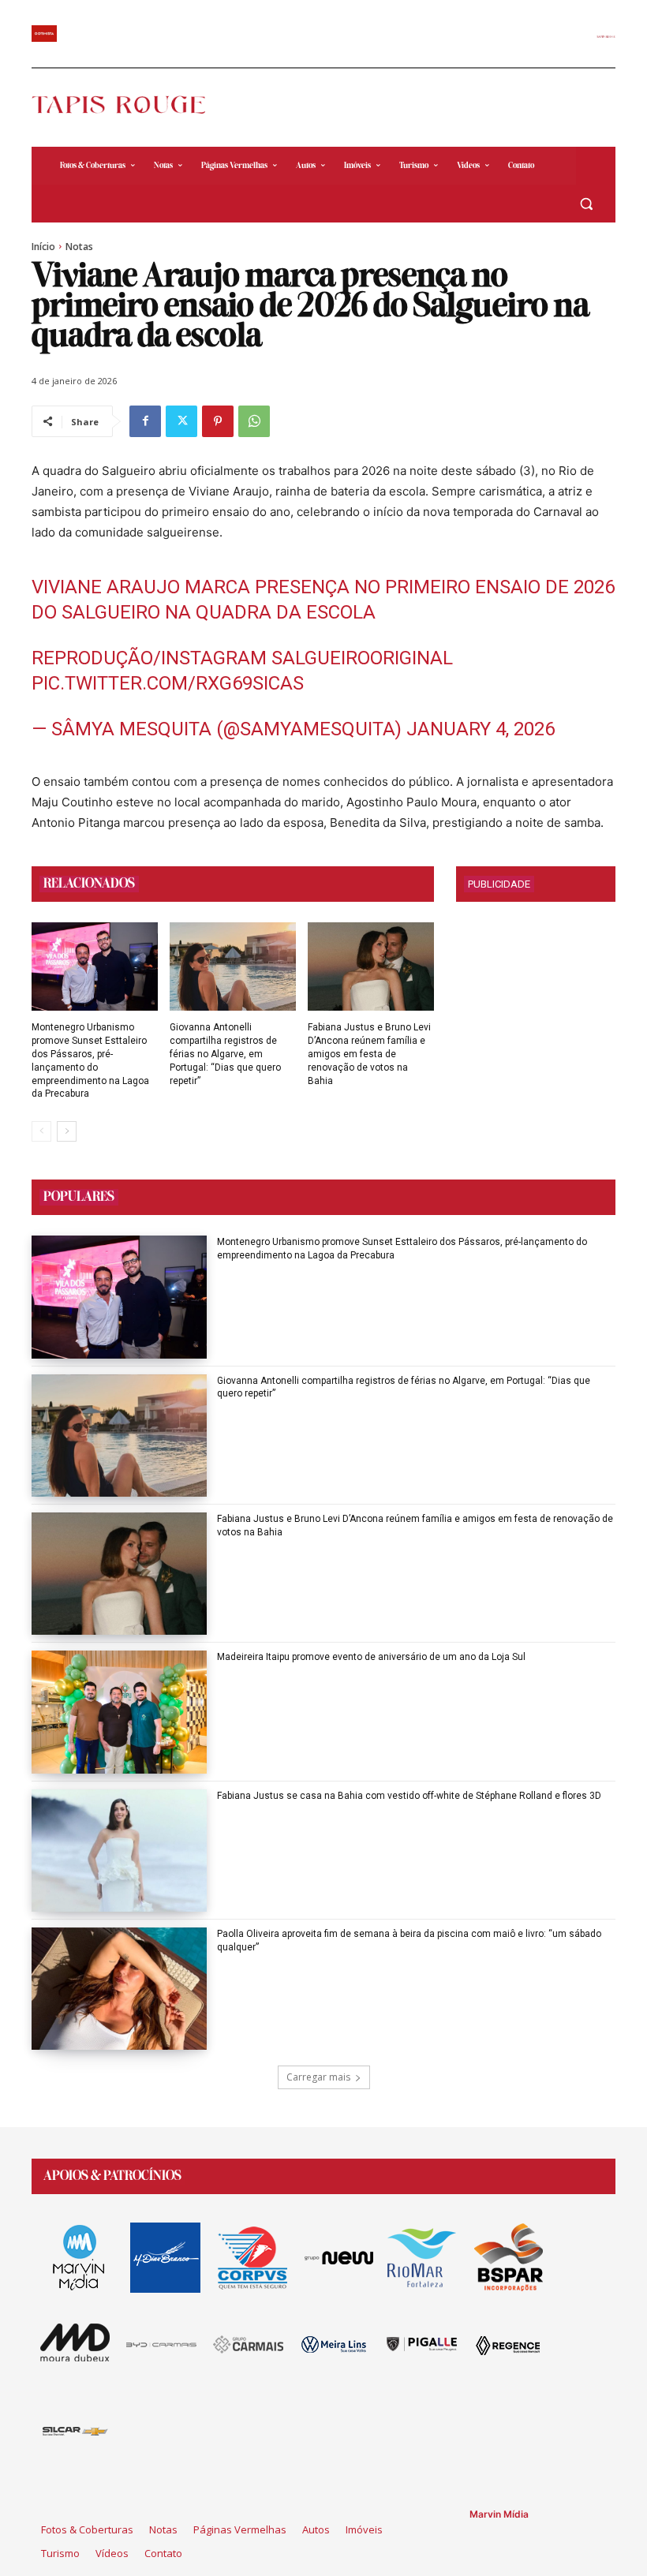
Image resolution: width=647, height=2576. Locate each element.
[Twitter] (181, 421)
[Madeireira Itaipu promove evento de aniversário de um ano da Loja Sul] (119, 1712)
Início (43, 247)
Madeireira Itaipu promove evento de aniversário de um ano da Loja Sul (371, 1657)
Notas (79, 247)
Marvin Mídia (499, 2514)
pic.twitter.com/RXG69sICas (168, 683)
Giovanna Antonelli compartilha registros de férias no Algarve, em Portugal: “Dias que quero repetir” (225, 1054)
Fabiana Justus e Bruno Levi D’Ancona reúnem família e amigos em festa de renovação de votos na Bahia (369, 1054)
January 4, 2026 (481, 729)
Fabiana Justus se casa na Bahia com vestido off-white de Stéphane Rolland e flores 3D (409, 1796)
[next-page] (67, 1131)
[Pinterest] (218, 421)
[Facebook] (145, 421)
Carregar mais (318, 2077)
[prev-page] (41, 1131)
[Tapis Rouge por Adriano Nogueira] (128, 105)
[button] (586, 204)
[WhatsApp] (254, 421)
